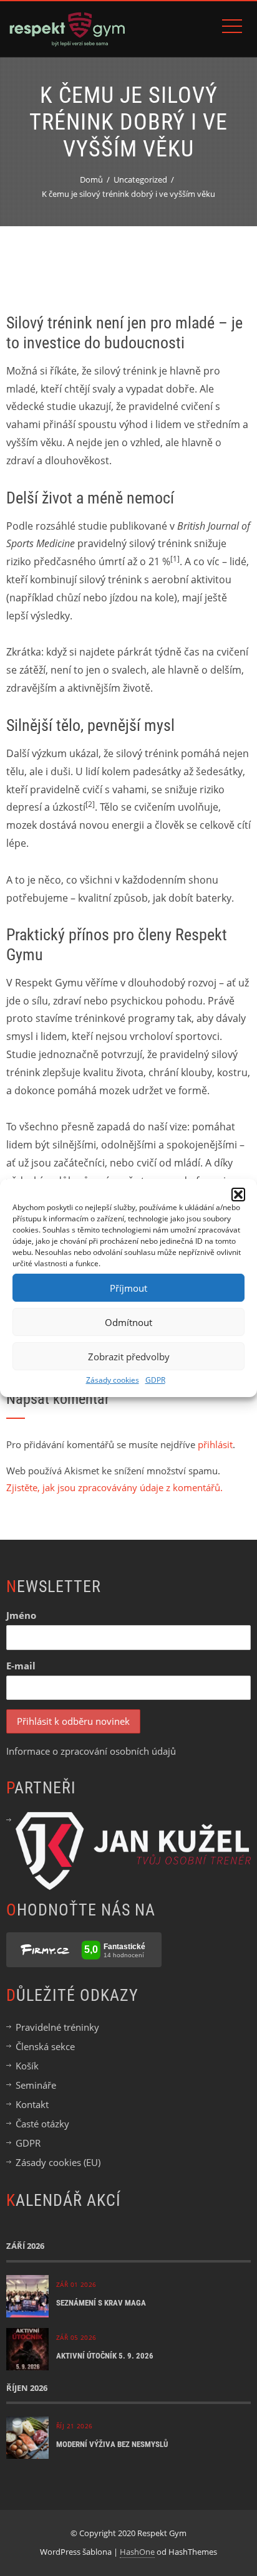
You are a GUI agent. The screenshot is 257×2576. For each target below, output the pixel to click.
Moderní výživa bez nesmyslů (112, 2444)
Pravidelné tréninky (57, 2027)
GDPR (155, 1380)
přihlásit (215, 1444)
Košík (27, 2066)
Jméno (21, 1615)
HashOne (137, 2552)
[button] (238, 1195)
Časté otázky (42, 2124)
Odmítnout (128, 1322)
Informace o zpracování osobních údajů (91, 1751)
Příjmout (128, 1288)
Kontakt (32, 2104)
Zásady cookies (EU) (58, 2162)
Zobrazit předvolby (129, 1357)
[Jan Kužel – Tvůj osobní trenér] (133, 1849)
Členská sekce (45, 2046)
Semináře (36, 2085)
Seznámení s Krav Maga (101, 2303)
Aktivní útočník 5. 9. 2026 (105, 2356)
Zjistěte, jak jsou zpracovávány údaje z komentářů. (114, 1487)
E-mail (21, 1666)
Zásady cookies (113, 1380)
